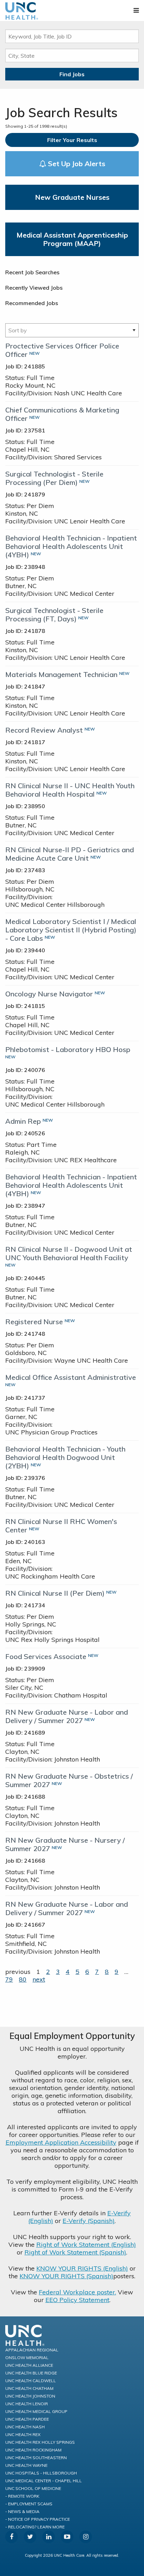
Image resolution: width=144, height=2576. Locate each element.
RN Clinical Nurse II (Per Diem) (55, 1593)
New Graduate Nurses (72, 197)
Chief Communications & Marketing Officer (62, 414)
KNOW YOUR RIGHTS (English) (82, 2268)
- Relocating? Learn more (35, 2527)
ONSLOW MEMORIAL (27, 2358)
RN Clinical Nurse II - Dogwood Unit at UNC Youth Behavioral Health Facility (69, 1253)
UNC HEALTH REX (23, 2434)
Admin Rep (23, 1121)
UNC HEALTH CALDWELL (31, 2381)
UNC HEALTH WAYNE (26, 2465)
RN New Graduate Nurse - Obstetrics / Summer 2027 (69, 1780)
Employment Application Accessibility (61, 2142)
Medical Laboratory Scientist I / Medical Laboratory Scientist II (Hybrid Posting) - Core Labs (71, 930)
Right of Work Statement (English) (86, 2245)
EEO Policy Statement (77, 2300)
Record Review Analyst (44, 730)
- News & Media (22, 2511)
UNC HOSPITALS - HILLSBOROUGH (41, 2473)
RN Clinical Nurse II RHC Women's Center (61, 1526)
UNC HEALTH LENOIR (27, 2404)
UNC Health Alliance (29, 2365)
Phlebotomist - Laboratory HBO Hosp (68, 1049)
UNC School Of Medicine (33, 2488)
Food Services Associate (46, 1656)
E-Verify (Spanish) (89, 2221)
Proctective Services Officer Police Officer (62, 350)
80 (23, 1979)
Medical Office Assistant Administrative (71, 1377)
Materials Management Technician (61, 674)
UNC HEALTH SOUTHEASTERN (36, 2458)
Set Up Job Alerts (76, 164)
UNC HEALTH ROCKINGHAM (33, 2450)
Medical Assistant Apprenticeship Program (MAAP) (72, 239)
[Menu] (136, 10)
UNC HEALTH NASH (25, 2427)
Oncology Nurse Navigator (49, 994)
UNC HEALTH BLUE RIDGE (31, 2373)
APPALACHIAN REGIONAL (32, 2350)
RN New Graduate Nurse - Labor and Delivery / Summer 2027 (67, 1716)
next (39, 1979)
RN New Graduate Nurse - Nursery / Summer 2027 (65, 1844)
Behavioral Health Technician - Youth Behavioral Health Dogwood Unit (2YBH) (65, 1457)
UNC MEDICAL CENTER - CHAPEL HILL (44, 2481)
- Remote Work (22, 2496)
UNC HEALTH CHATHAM (29, 2388)
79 (9, 1979)
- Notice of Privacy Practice (38, 2519)
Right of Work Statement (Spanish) (75, 2252)
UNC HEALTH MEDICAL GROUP (36, 2411)
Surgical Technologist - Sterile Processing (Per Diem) (54, 478)
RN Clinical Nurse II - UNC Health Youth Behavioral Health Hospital (70, 790)
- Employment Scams (29, 2504)
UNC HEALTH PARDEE (27, 2419)
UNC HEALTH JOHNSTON (30, 2396)
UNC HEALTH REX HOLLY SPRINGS (40, 2442)
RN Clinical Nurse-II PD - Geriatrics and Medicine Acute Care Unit (70, 854)
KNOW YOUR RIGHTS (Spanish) (66, 2276)
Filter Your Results (72, 140)
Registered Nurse (34, 1322)
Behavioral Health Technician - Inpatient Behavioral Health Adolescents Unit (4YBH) (71, 546)
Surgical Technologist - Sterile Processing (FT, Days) (54, 615)
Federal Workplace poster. (77, 2292)
